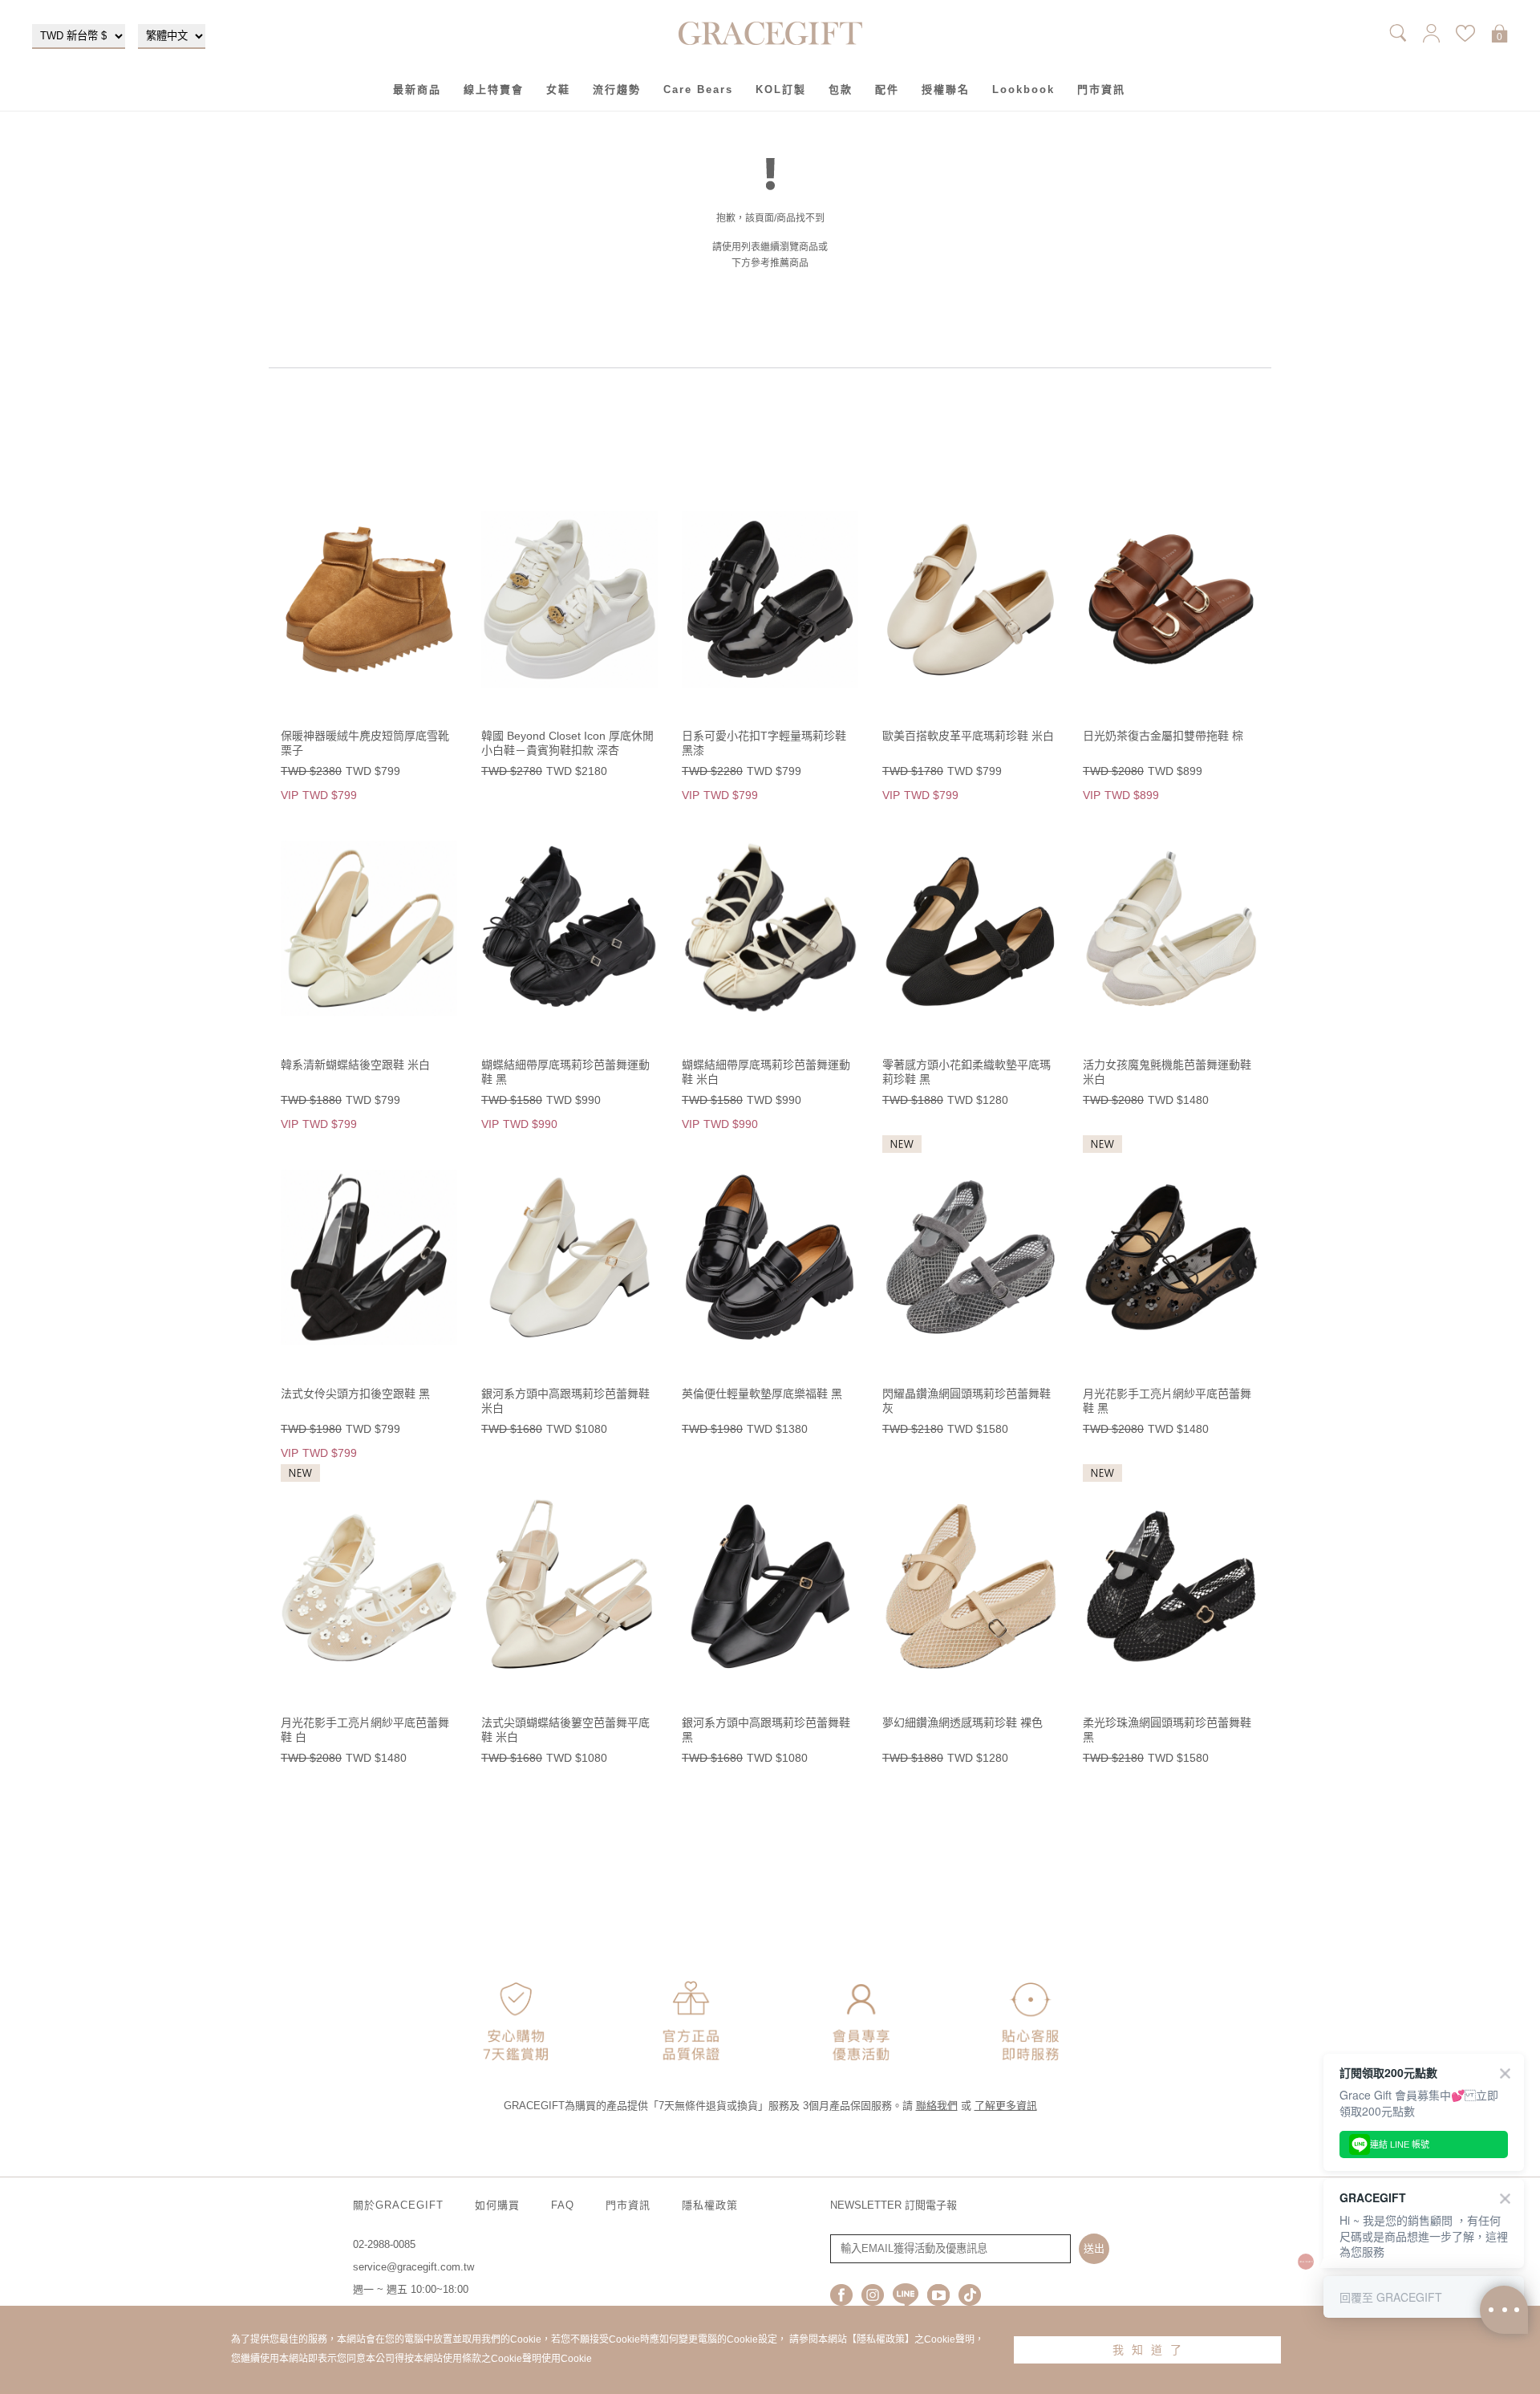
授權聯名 (946, 89)
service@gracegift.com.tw (413, 2267)
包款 (841, 89)
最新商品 (417, 89)
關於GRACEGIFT (398, 2205)
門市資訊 (1101, 89)
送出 (1094, 2248)
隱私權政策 (710, 2205)
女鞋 (558, 89)
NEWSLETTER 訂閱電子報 (894, 2205)
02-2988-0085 (384, 2244)
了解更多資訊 (1006, 2106)
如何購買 (497, 2205)
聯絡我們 (937, 2106)
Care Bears (698, 89)
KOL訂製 (781, 89)
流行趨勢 (617, 89)
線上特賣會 (494, 89)
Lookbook (1023, 89)
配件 (887, 89)
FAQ (563, 2205)
